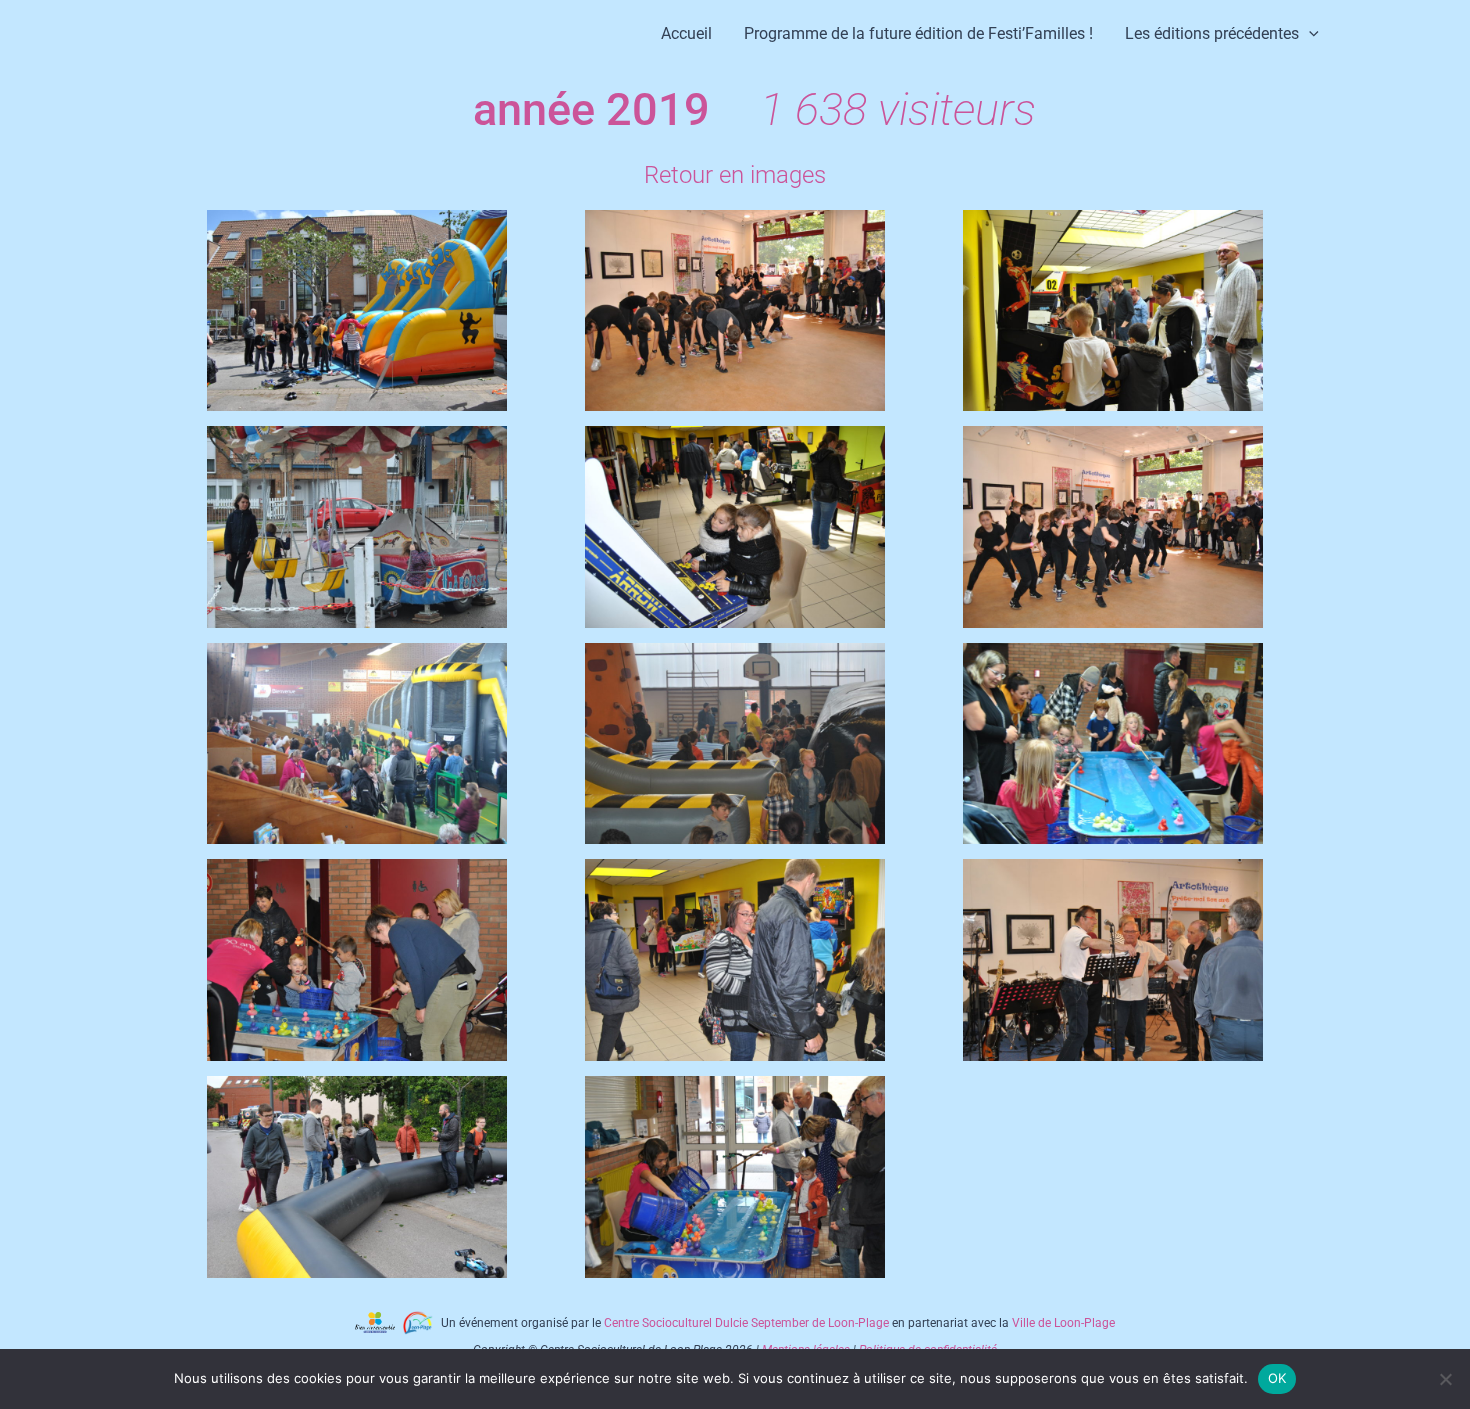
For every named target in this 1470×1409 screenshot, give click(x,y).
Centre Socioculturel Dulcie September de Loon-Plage (746, 1323)
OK (1277, 1378)
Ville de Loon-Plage (1063, 1323)
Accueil (686, 33)
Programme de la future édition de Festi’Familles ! (918, 33)
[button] (1309, 33)
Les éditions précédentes (1212, 33)
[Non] (1445, 1379)
